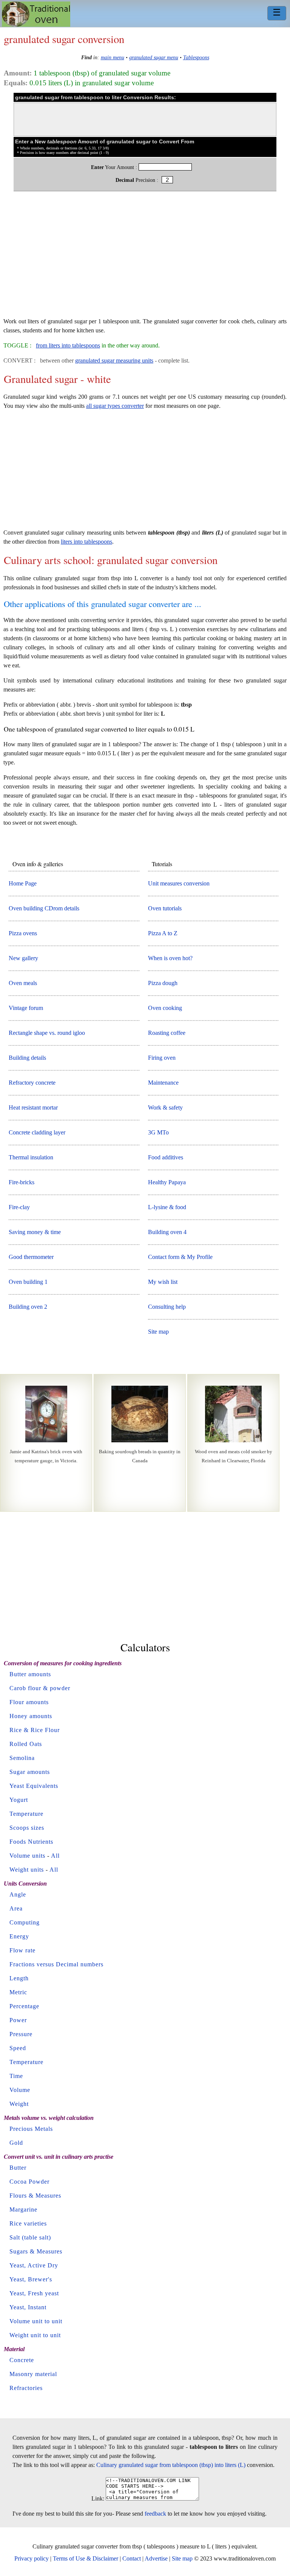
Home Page (23, 883)
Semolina (22, 1758)
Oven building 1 (28, 1282)
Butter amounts (30, 1674)
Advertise (156, 2558)
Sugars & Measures (36, 2251)
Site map (158, 1332)
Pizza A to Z (163, 933)
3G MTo (158, 1132)
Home (36, 14)
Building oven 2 (28, 1307)
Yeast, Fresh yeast (34, 2293)
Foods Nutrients (31, 1842)
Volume (20, 2090)
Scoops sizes (27, 1828)
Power (18, 2020)
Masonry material (33, 2374)
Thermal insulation (31, 1157)
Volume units (27, 1856)
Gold (16, 2143)
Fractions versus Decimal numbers (56, 1964)
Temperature (26, 1814)
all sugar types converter (115, 406)
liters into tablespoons (86, 542)
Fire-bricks (22, 1182)
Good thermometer (31, 1257)
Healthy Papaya (167, 1182)
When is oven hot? (170, 958)
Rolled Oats (26, 1744)
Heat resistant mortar (33, 1107)
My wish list (163, 1282)
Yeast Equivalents (34, 1786)
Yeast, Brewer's (31, 2279)
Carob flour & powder (40, 1688)
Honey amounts (31, 1716)
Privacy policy (32, 2558)
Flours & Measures (35, 2196)
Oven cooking (165, 1008)
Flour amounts (29, 1702)
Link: (98, 2498)
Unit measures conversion (179, 883)
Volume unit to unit (36, 2321)
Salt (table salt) (30, 2237)
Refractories (26, 2388)
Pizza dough (163, 983)
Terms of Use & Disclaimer (86, 2558)
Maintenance (163, 1083)
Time (16, 2076)
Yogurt (19, 1800)
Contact (132, 2558)
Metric (18, 1992)
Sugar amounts (30, 1772)
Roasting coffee (167, 1033)
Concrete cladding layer (37, 1132)
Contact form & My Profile (180, 1257)
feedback (155, 2514)
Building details (27, 1058)
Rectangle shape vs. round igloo (47, 1033)
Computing (25, 1922)
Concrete (22, 2360)
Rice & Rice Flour (35, 1730)
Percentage (24, 2006)
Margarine (23, 2209)
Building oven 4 (167, 1232)
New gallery (23, 958)
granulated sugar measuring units (114, 360)
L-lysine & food (167, 1207)
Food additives (166, 1157)
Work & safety (165, 1107)
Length (19, 1978)
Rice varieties (28, 2223)
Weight (19, 2104)
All (55, 1856)
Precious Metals (31, 2129)
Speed (18, 2048)
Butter (18, 2168)
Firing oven (162, 1058)
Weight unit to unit (35, 2335)
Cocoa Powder (29, 2182)
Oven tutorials (165, 908)
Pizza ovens (23, 933)
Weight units (27, 1870)
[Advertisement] (145, 258)
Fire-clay (19, 1207)
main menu (113, 57)
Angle (18, 1894)
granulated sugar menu (154, 57)
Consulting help (167, 1307)
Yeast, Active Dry (34, 2265)
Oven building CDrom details (44, 908)
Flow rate (22, 1950)
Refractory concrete (32, 1083)
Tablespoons (196, 57)
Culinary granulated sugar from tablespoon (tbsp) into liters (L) (171, 2465)
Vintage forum (26, 1008)
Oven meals (23, 983)
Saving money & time (35, 1232)
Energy (19, 1936)
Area (16, 1908)
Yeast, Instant (28, 2307)
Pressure (21, 2034)
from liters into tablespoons (68, 345)
